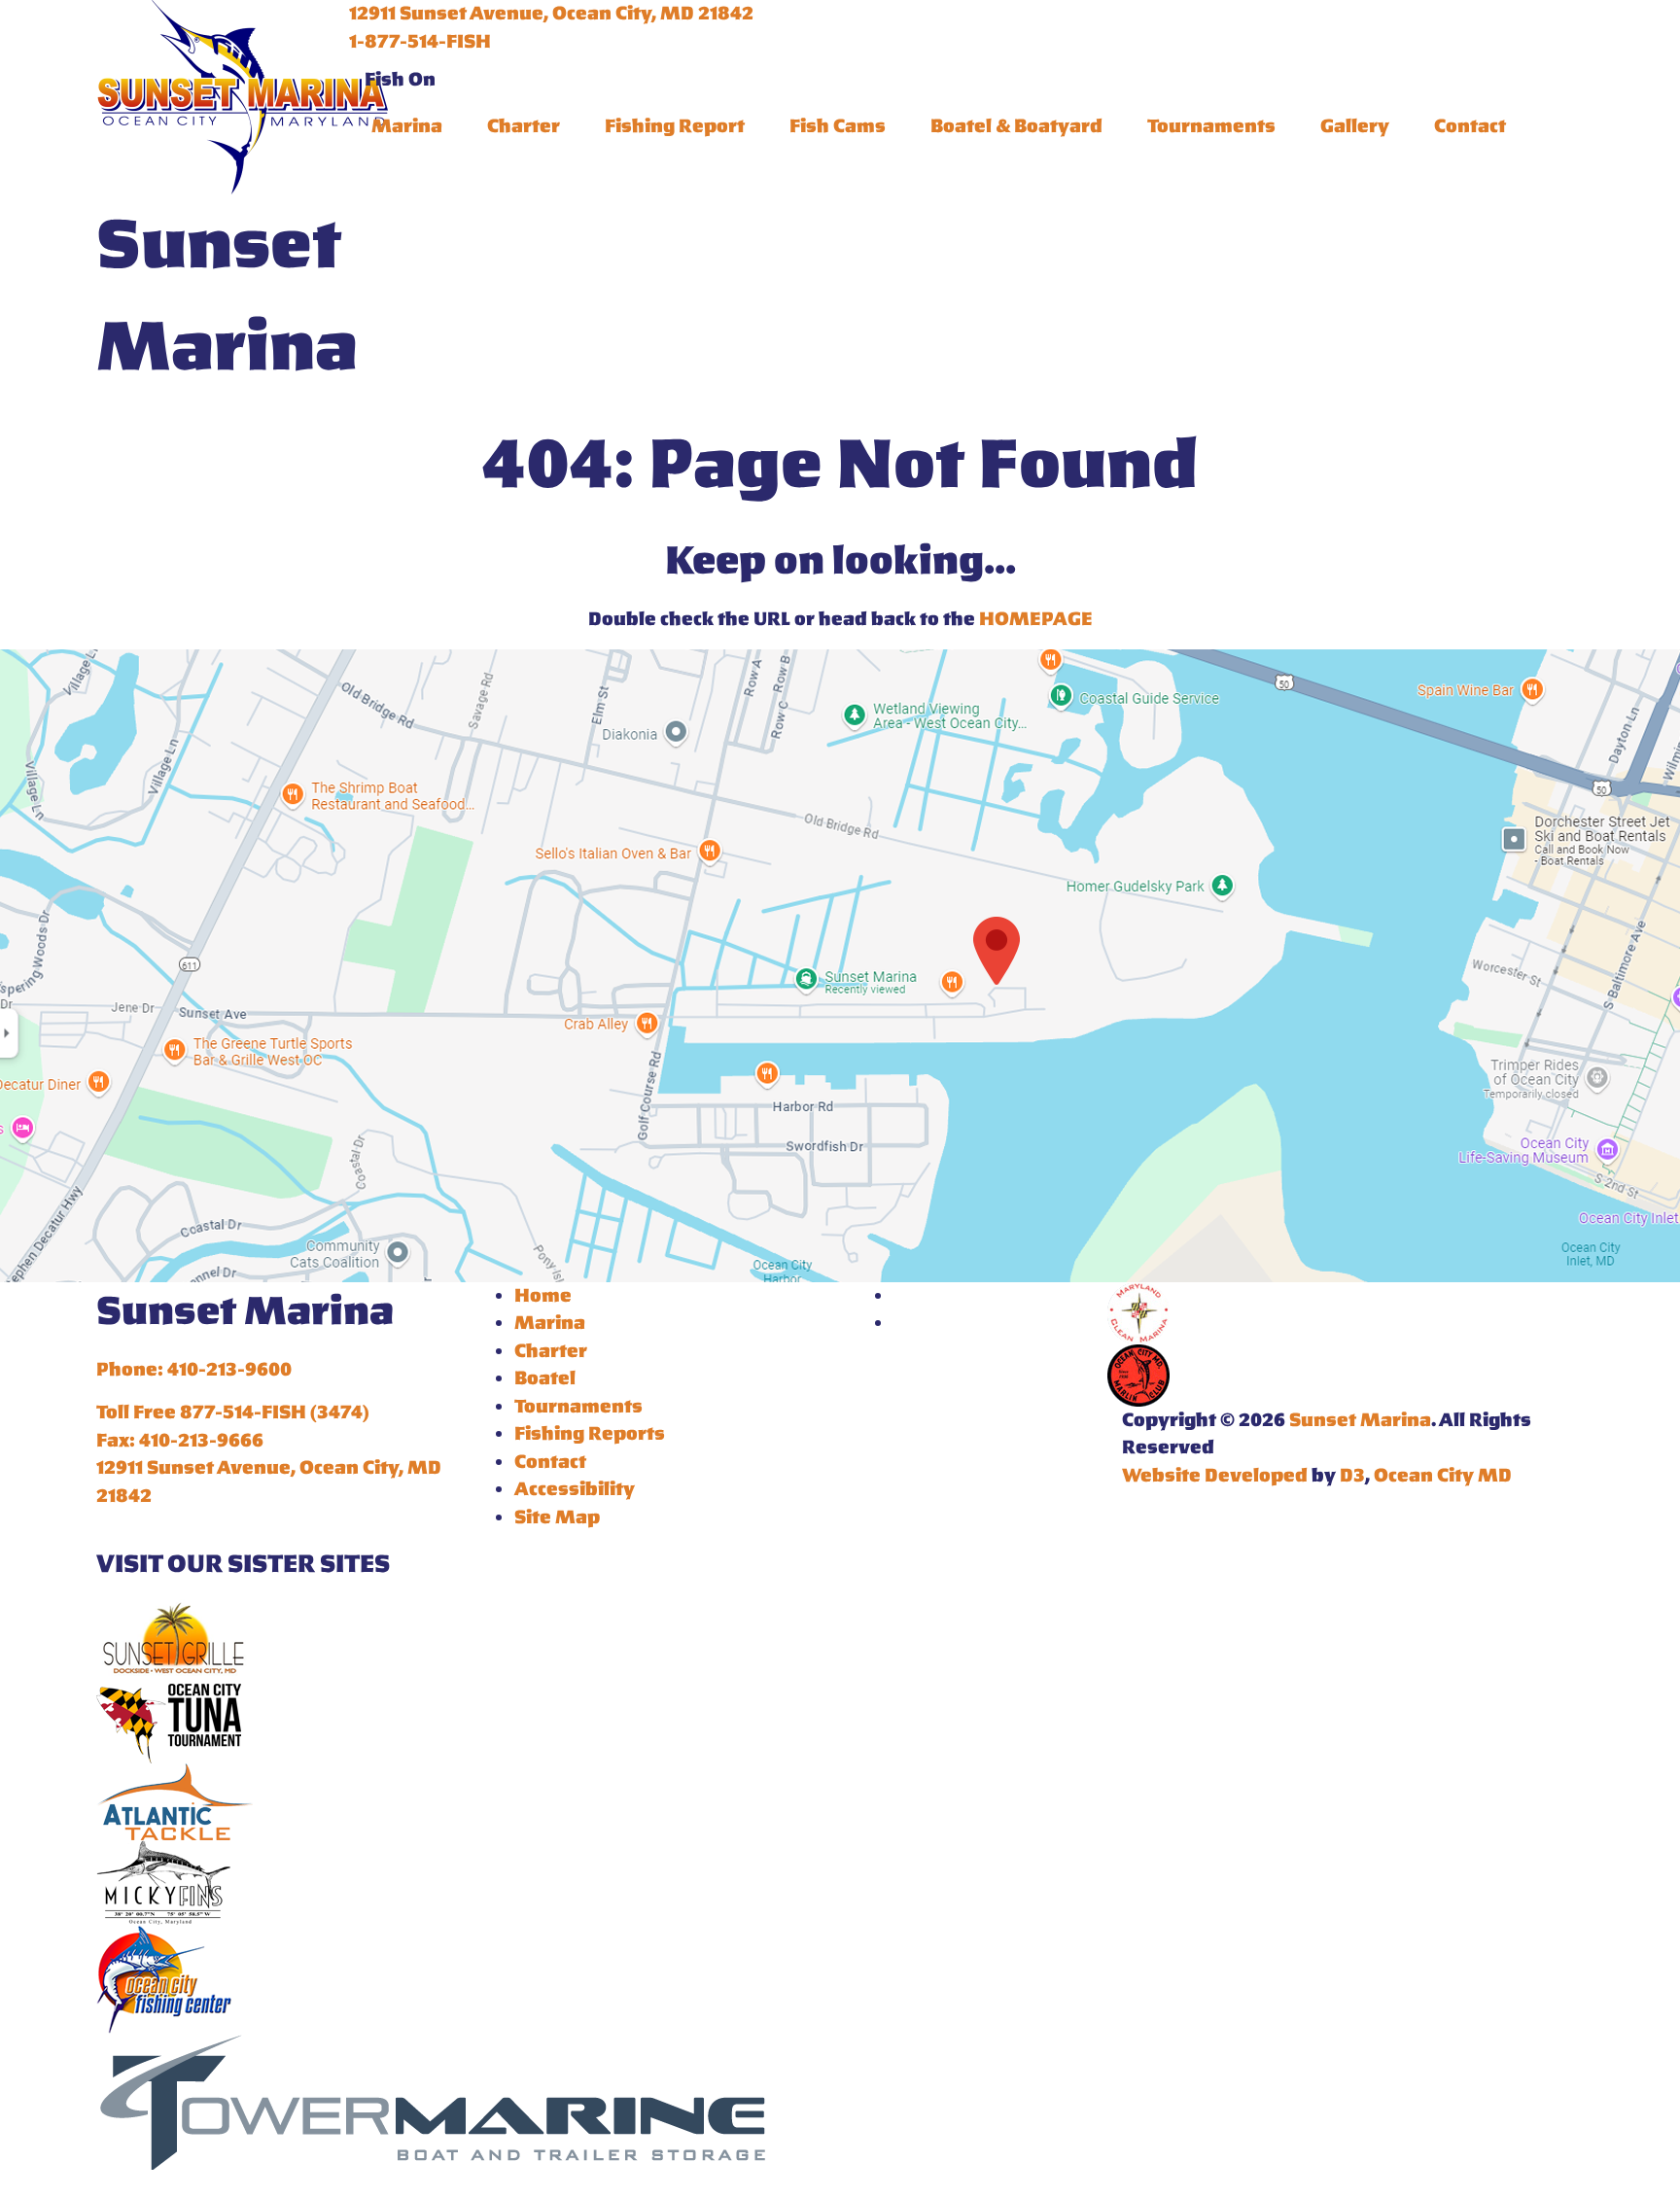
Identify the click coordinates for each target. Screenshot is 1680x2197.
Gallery (1355, 126)
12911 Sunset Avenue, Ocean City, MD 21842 (551, 14)
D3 (1352, 1476)
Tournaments (1211, 126)
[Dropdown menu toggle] (365, 162)
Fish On (400, 80)
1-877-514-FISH (420, 42)
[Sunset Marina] (242, 93)
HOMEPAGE (1036, 619)
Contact (1470, 126)
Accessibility (575, 1489)
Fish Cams (838, 126)
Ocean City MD (1443, 1476)
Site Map (557, 1517)
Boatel (545, 1378)
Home (543, 1296)
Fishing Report (675, 126)
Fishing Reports (590, 1434)
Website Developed (1215, 1476)
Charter (524, 126)
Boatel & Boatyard (1016, 126)
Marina (407, 126)
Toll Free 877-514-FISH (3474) (233, 1412)
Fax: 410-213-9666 (180, 1441)
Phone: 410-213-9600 (194, 1370)
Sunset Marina (1360, 1420)
